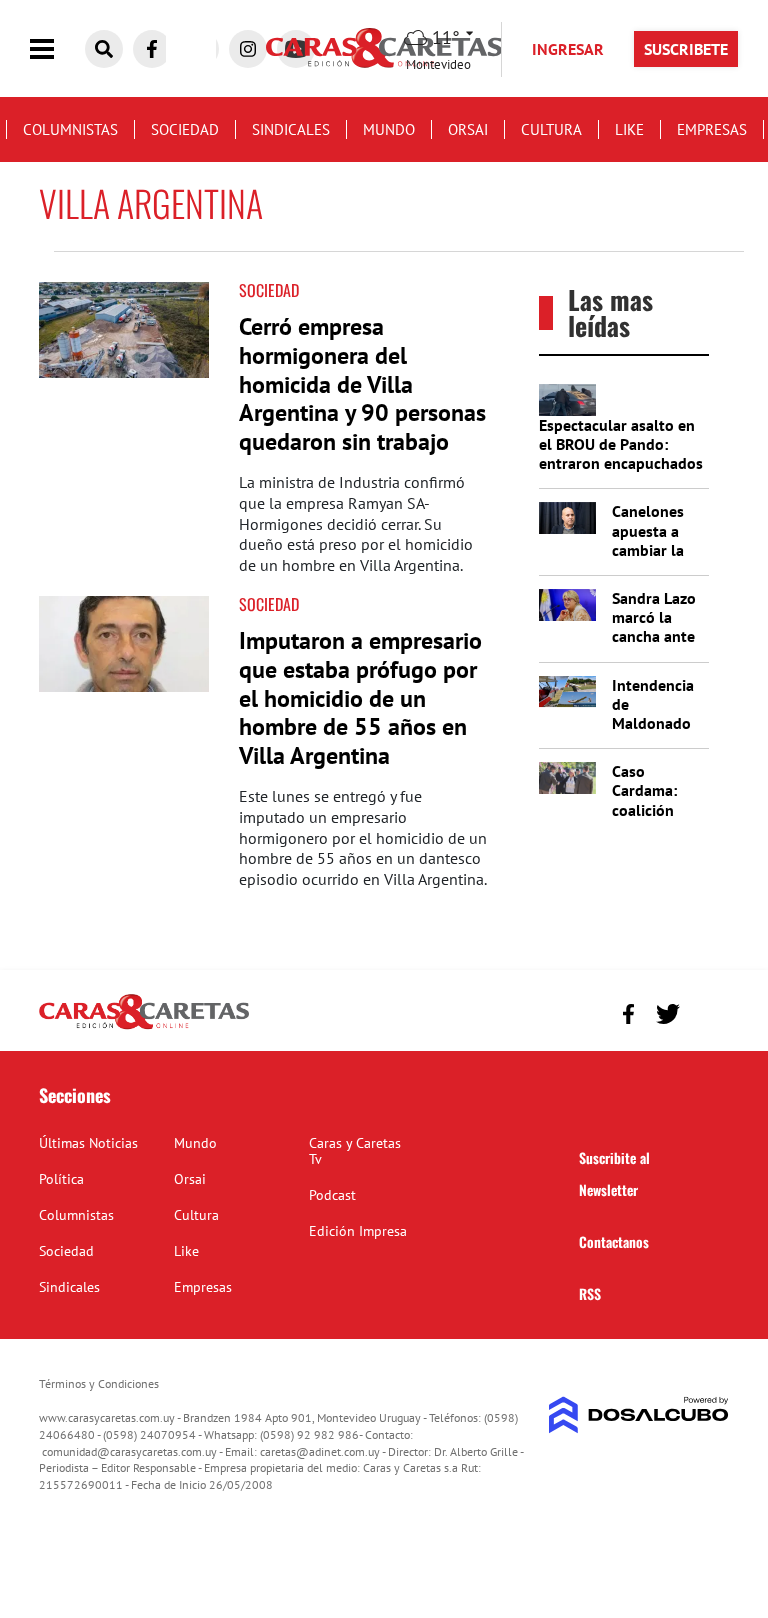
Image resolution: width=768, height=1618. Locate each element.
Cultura (551, 129)
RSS (590, 1293)
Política (61, 1179)
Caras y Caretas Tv (355, 1151)
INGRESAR (568, 49)
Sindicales (291, 129)
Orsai (468, 129)
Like (629, 129)
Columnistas (70, 129)
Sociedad (185, 129)
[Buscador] (104, 49)
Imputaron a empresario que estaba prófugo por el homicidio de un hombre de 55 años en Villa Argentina (360, 698)
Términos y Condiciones (99, 1383)
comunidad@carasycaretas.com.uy (129, 1451)
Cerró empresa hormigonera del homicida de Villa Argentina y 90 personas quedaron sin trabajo (362, 384)
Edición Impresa (358, 1231)
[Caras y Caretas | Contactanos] (706, 1011)
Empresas (712, 129)
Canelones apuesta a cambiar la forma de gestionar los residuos (657, 559)
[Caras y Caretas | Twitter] (667, 1014)
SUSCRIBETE (686, 49)
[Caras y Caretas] (144, 1028)
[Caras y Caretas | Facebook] (152, 49)
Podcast (332, 1195)
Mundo (389, 129)
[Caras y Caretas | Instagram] (248, 49)
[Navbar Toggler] (57, 49)
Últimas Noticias (88, 1143)
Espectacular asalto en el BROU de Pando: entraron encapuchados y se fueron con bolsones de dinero (621, 463)
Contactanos (614, 1241)
